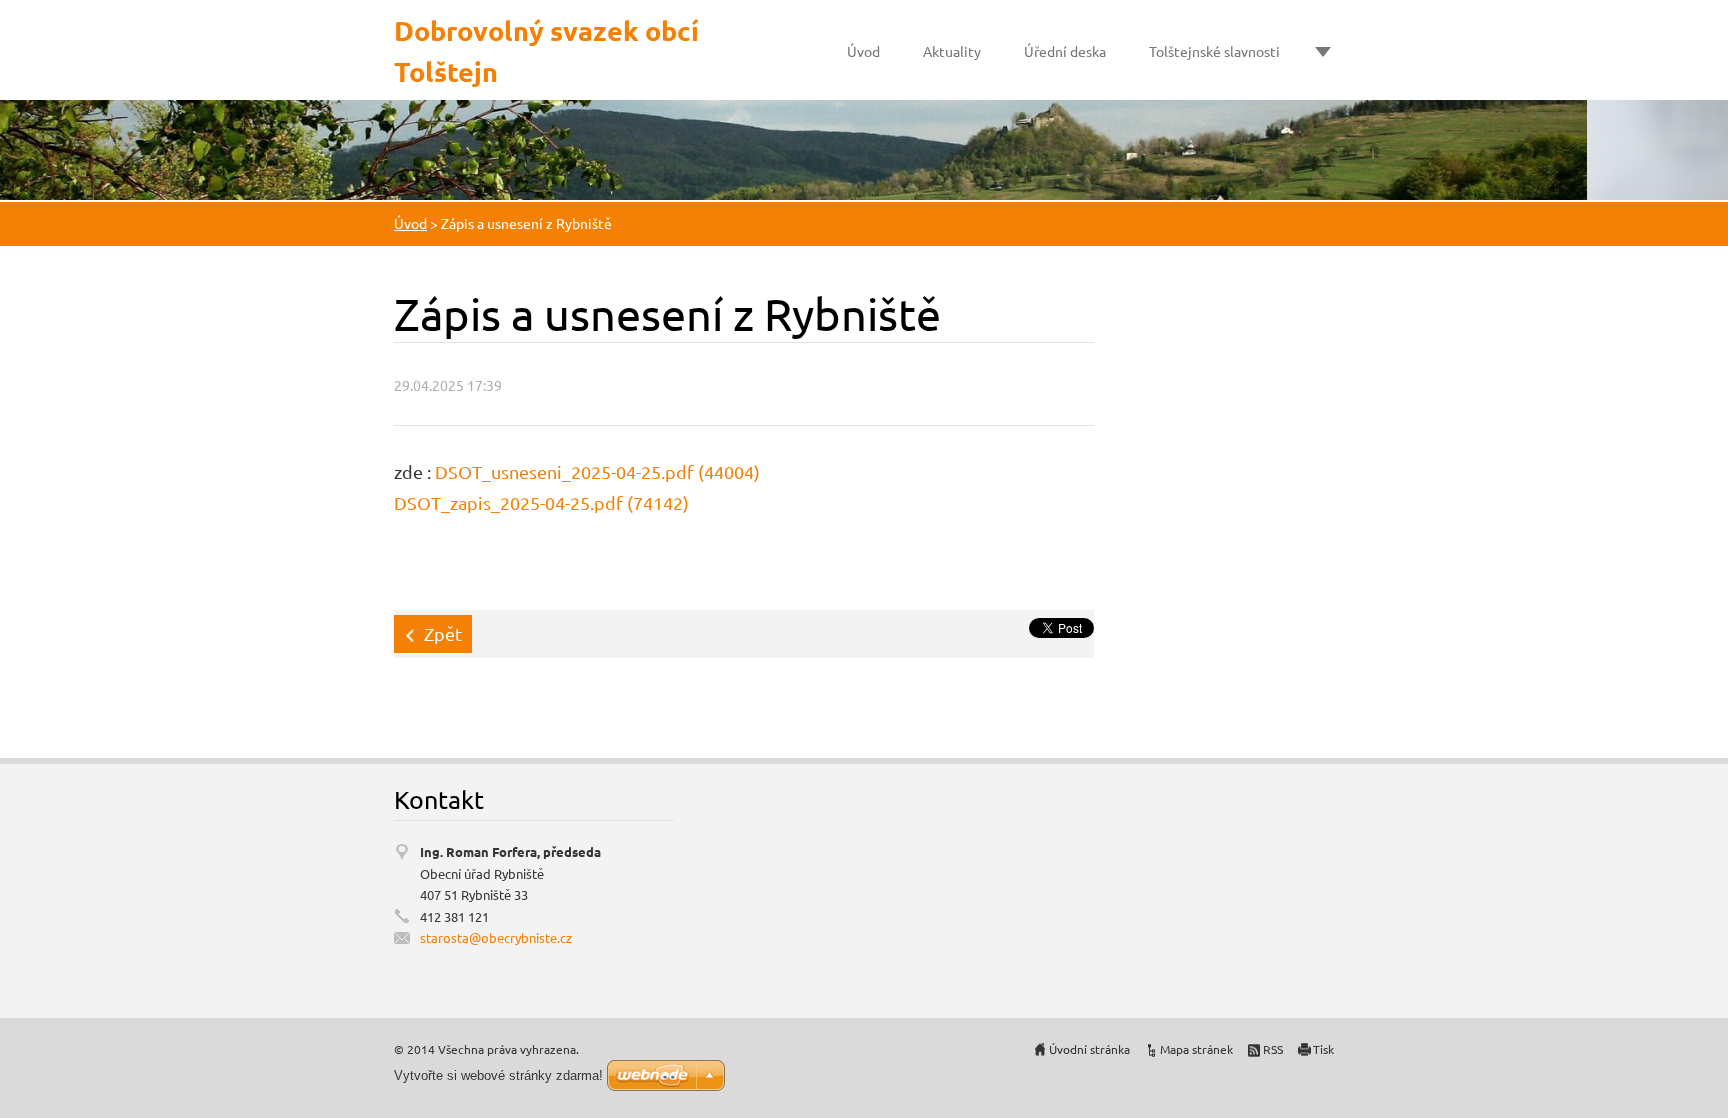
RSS (1273, 1049)
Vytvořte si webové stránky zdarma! (498, 1075)
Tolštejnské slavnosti (1214, 51)
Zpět (443, 633)
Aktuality (952, 51)
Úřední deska (1065, 51)
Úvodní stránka (1089, 1049)
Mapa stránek (1196, 1049)
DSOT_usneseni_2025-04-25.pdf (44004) (597, 471)
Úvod (863, 51)
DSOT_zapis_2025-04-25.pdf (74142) (541, 502)
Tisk (1323, 1049)
